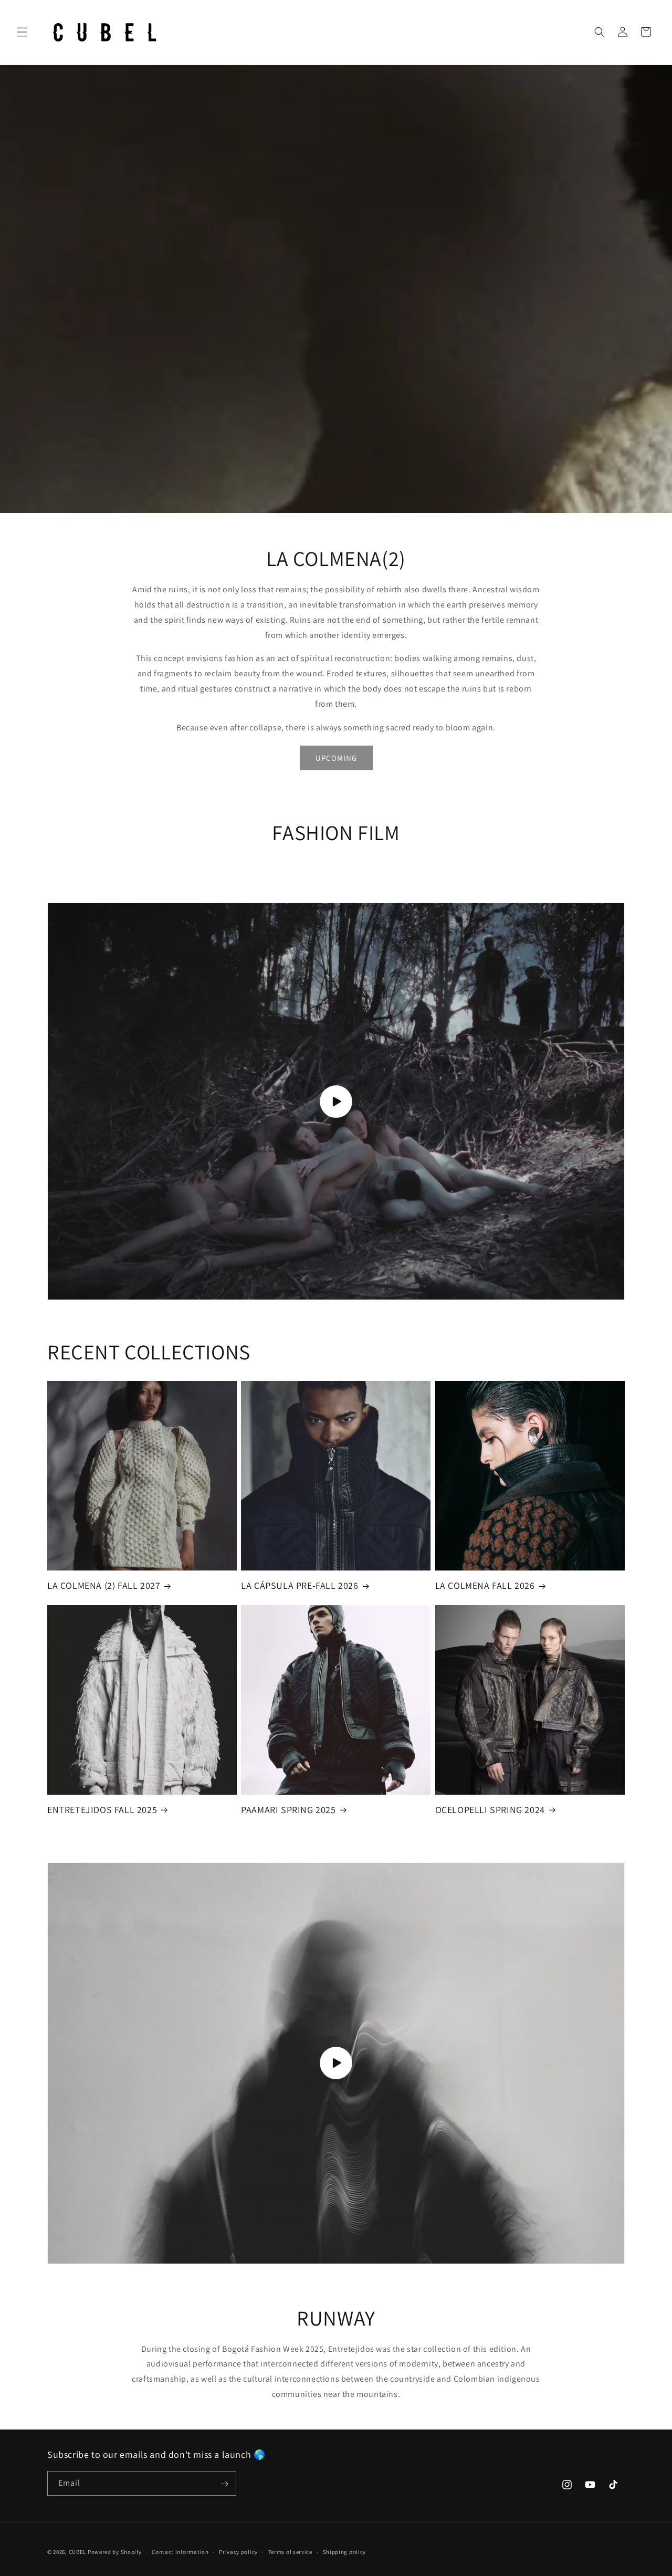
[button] (22, 32)
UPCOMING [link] (336, 758)
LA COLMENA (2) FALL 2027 (104, 1585)
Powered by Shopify (115, 2552)
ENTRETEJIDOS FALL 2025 (102, 1810)
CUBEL (78, 2552)
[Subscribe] (224, 2484)
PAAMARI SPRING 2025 (288, 1810)
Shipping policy (345, 2551)
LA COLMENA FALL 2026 (485, 1585)
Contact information (180, 2551)
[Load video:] (336, 1101)
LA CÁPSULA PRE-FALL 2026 (300, 1585)
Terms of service (290, 2551)
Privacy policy (238, 2551)
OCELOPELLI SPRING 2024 (490, 1810)
